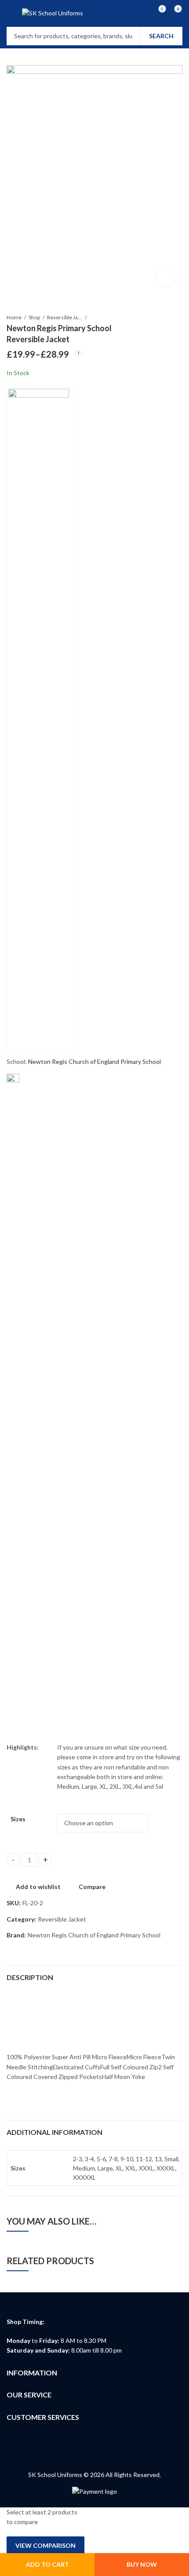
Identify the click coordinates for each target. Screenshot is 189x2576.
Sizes (18, 1819)
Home (14, 317)
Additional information (55, 2132)
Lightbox (166, 277)
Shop (34, 317)
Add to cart (47, 2564)
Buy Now (142, 2564)
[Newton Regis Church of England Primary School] (42, 719)
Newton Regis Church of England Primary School (94, 1061)
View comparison (45, 2545)
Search (161, 36)
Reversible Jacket (65, 317)
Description (30, 1977)
